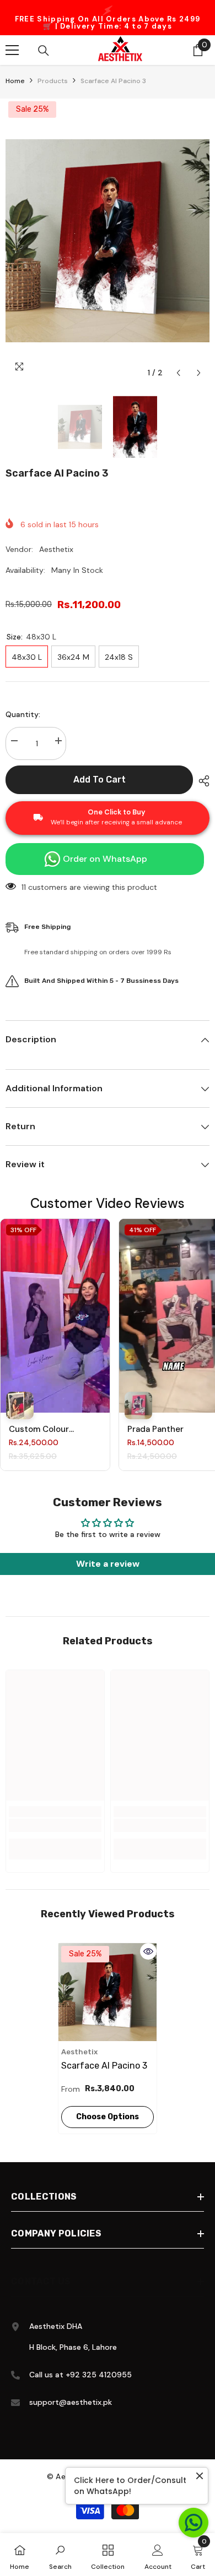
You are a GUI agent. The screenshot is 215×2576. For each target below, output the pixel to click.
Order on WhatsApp (105, 859)
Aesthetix (56, 549)
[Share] (201, 781)
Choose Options (108, 2117)
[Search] (44, 51)
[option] (108, 18)
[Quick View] (148, 1951)
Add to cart (97, 780)
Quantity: (23, 714)
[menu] (12, 50)
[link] (55, 1825)
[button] (178, 373)
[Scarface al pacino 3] (108, 1992)
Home (15, 81)
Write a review (108, 1564)
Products (53, 81)
